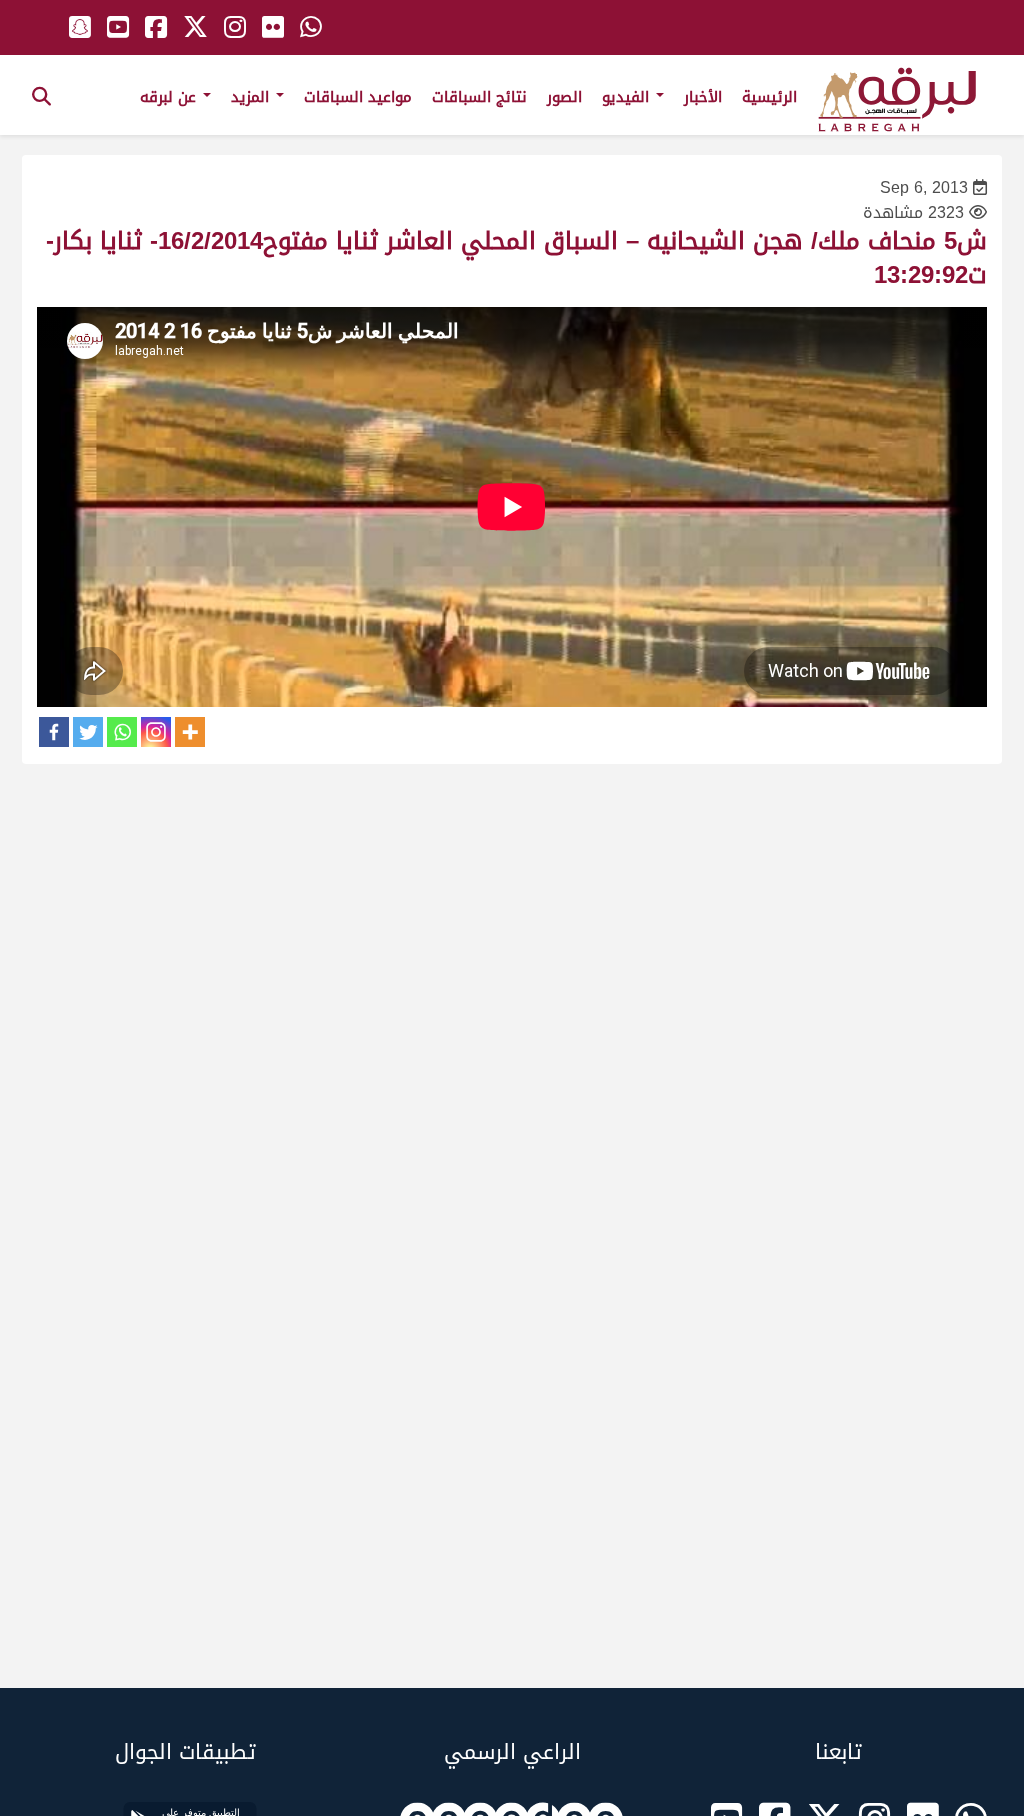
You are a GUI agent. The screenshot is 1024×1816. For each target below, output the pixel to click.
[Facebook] (54, 732)
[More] (190, 732)
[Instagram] (156, 732)
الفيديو (628, 97)
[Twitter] (88, 732)
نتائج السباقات (479, 97)
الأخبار (703, 97)
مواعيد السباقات (358, 97)
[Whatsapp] (122, 732)
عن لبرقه (170, 97)
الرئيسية (769, 97)
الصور (564, 97)
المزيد (252, 97)
